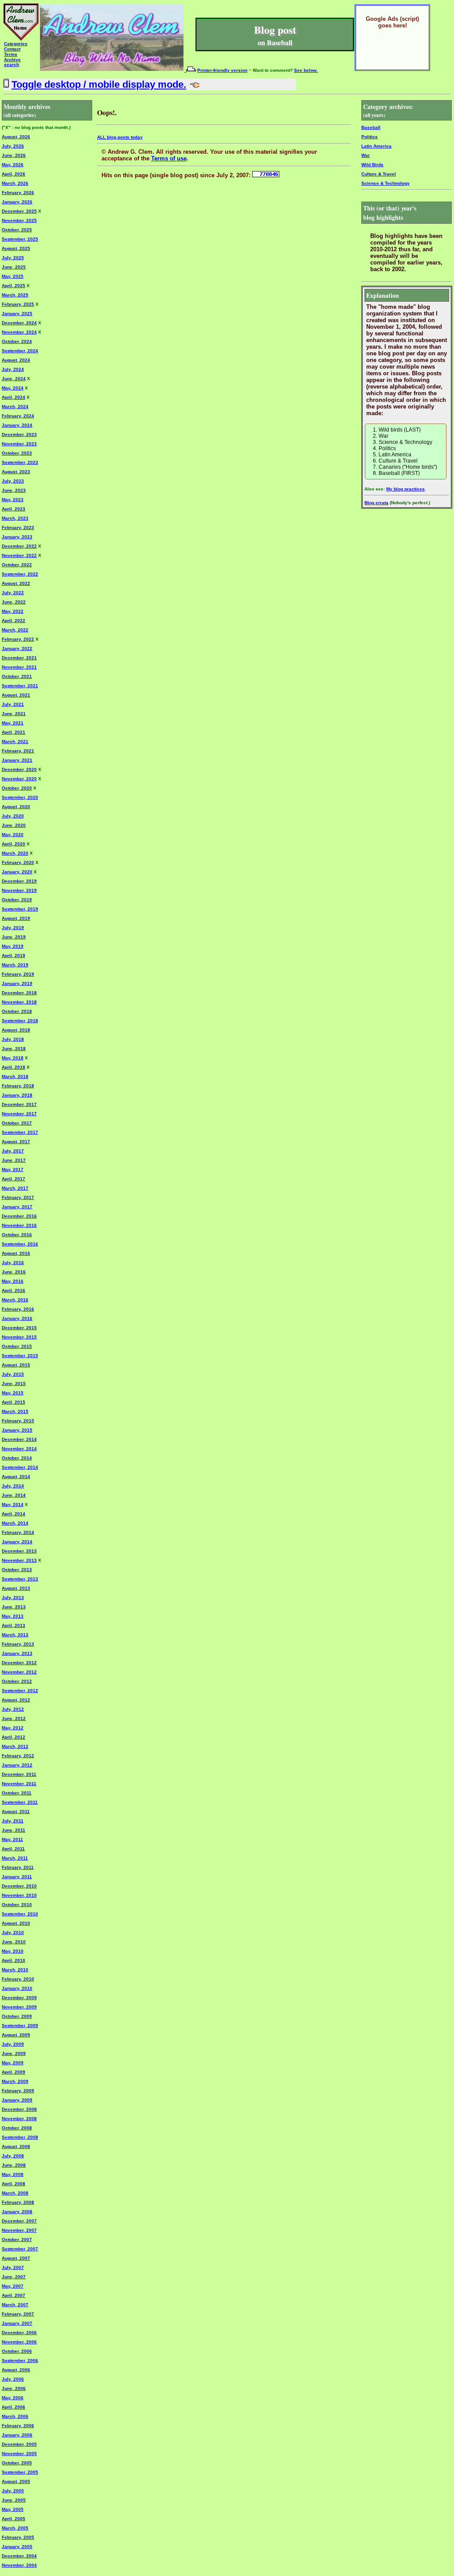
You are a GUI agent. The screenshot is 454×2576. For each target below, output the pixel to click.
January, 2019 (17, 983)
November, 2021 (19, 667)
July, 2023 (13, 481)
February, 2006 (18, 2426)
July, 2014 (13, 1486)
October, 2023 (17, 453)
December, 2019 (19, 881)
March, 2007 (15, 2305)
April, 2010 (14, 1960)
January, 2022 (17, 648)
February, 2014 (18, 1532)
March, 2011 (15, 1858)
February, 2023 (18, 527)
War (366, 155)
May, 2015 (13, 1393)
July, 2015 (13, 1374)
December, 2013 (19, 1551)
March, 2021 (15, 741)
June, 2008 (14, 2165)
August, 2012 (16, 1700)
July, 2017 (13, 1151)
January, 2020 (17, 872)
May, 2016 (13, 1281)
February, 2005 (18, 2537)
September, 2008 (20, 2137)
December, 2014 (19, 1439)
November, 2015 (19, 1337)
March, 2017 (15, 1188)
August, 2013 (16, 1588)
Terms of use (169, 158)
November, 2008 (19, 2119)
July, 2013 (13, 1597)
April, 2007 (14, 2295)
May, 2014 (13, 1504)
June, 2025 (14, 267)
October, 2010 (17, 1905)
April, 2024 (14, 397)
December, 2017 (19, 1104)
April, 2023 (14, 509)
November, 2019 (19, 890)
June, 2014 (14, 1495)
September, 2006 (20, 2360)
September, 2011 (20, 1802)
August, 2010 (16, 1923)
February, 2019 (18, 974)
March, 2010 (15, 1970)
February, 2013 (18, 1644)
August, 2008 (16, 2146)
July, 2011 (13, 1821)
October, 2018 (17, 1011)
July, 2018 (13, 1039)
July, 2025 (13, 258)
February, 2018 (18, 1086)
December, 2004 (19, 2556)
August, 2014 (16, 1477)
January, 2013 (17, 1653)
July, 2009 (13, 2044)
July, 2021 (13, 704)
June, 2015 (14, 1383)
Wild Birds (372, 165)
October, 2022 (17, 565)
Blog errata (376, 503)
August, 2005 (16, 2481)
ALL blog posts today (120, 137)
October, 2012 (17, 1681)
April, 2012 (14, 1737)
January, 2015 (17, 1430)
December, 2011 (19, 1774)
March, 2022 (15, 630)
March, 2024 (15, 407)
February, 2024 (18, 416)
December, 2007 (19, 2221)
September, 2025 (20, 239)
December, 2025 (19, 211)
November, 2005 (19, 2453)
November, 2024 (19, 332)
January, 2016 (17, 1318)
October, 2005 (17, 2463)
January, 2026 (17, 202)
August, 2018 (16, 1030)
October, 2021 (17, 676)
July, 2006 (13, 2379)
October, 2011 (17, 1793)
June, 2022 (14, 602)
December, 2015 (19, 1328)
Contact (12, 49)
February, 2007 (18, 2314)
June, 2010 (14, 1942)
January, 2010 (17, 1988)
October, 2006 (17, 2351)
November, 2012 (19, 1672)
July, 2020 (13, 816)
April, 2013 (14, 1625)
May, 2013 (13, 1616)
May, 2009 (13, 2063)
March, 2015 (15, 1411)
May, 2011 (12, 1839)
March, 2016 (15, 1300)
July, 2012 (13, 1709)
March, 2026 (15, 183)
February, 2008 (18, 2202)
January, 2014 (17, 1542)
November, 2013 (19, 1560)
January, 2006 (17, 2435)
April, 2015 (14, 1402)
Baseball (371, 127)
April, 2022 (14, 621)
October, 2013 (17, 1570)
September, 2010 (20, 1914)
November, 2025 (19, 220)
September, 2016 (20, 1244)
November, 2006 (19, 2342)
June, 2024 (14, 379)
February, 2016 (18, 1309)
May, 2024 (13, 388)
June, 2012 (14, 1718)
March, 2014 (15, 1523)
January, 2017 (17, 1207)
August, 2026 (16, 137)
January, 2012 (17, 1765)
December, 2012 (19, 1663)
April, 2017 (14, 1179)
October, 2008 (17, 2128)
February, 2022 (18, 639)
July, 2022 (13, 593)
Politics (370, 137)
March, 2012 (15, 1746)
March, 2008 (15, 2193)
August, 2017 (16, 1142)
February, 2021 (18, 751)
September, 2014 (20, 1467)
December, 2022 (19, 546)
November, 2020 (19, 779)
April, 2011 (13, 1849)
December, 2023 (19, 434)
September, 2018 (20, 1021)
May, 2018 (13, 1058)
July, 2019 (13, 928)
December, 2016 (19, 1216)
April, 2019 (14, 955)
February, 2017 (18, 1197)
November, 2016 (19, 1225)
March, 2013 (15, 1635)
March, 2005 (15, 2528)
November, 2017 (19, 1114)
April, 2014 (14, 1514)
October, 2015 (17, 1346)
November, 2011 (19, 1784)
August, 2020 (16, 807)
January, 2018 (17, 1095)
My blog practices (405, 489)
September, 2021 (20, 686)
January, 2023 (17, 537)
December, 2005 (19, 2444)
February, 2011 (18, 1867)
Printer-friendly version (222, 70)
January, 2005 (17, 2547)
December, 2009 (19, 1998)
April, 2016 (14, 1290)
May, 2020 (13, 835)
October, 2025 (17, 230)
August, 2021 (16, 695)
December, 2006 (19, 2333)
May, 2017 (13, 1169)
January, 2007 (17, 2323)
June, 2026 (14, 155)
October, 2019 (17, 900)
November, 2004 (19, 2565)
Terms (11, 54)
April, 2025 (14, 286)
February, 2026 (18, 193)
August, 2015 (16, 1365)
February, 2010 (18, 1979)
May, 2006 (13, 2398)
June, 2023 (14, 490)
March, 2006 (15, 2416)
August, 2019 (16, 918)
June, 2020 (14, 825)
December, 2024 (19, 323)
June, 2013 (14, 1607)
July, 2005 (13, 2491)
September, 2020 (20, 797)
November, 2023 (19, 444)
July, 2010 (13, 1932)
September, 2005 (20, 2472)
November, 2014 (19, 1449)
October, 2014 (17, 1458)
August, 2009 (16, 2035)
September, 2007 (20, 2249)
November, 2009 (19, 2007)
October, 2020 (17, 788)
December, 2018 (19, 993)
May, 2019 (13, 946)
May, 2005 (13, 2509)
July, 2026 (13, 146)
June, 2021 (14, 714)
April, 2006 (14, 2407)
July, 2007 (13, 2267)
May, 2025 (13, 276)
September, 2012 (20, 1691)
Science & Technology (386, 183)
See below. (306, 70)
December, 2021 (19, 658)
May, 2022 (13, 611)
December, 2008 (19, 2109)
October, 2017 (17, 1123)
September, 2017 (20, 1132)
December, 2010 (19, 1886)
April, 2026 (14, 174)
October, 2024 (17, 341)
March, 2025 (15, 295)
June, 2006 (14, 2388)
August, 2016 (16, 1253)
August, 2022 (16, 583)
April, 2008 (14, 2184)
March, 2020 (15, 853)
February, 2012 (18, 1756)
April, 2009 (14, 2072)
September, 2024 (20, 351)
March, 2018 (15, 1076)
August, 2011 (16, 1811)
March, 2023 (15, 518)
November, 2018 (19, 1002)
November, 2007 (19, 2230)
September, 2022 (20, 574)
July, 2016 (13, 1263)
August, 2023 (16, 472)
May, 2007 (13, 2286)
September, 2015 (20, 1356)
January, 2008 (17, 2212)
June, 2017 (14, 1160)
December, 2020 (19, 769)
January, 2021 (17, 760)
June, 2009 (14, 2053)
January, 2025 (17, 313)
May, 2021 (13, 723)
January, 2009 (17, 2100)
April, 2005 (14, 2519)
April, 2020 (14, 844)
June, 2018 (14, 1049)
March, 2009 (15, 2081)
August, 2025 (16, 248)
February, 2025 (18, 304)
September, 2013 (20, 1579)
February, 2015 (18, 1421)
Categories (16, 44)
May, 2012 (13, 1728)
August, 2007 (16, 2258)
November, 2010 (19, 1895)
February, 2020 (18, 862)
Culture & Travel (379, 174)
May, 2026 (13, 165)
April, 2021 (14, 732)
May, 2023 (13, 500)
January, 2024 (17, 425)
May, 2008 (13, 2174)
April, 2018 (14, 1067)
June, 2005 (14, 2500)
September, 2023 (20, 462)
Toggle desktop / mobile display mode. (99, 84)
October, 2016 (17, 1235)
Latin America (376, 146)
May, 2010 (13, 1951)
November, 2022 (19, 555)
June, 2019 (14, 937)
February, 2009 (18, 2091)
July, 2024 (13, 369)
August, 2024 (16, 360)
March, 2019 (15, 965)
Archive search (12, 62)
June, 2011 (14, 1830)
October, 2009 (17, 2016)
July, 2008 (13, 2156)
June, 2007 (14, 2277)
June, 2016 (14, 1272)
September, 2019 (20, 909)
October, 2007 (17, 2239)
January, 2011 (17, 1877)
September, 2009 (20, 2025)
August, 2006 (16, 2370)
